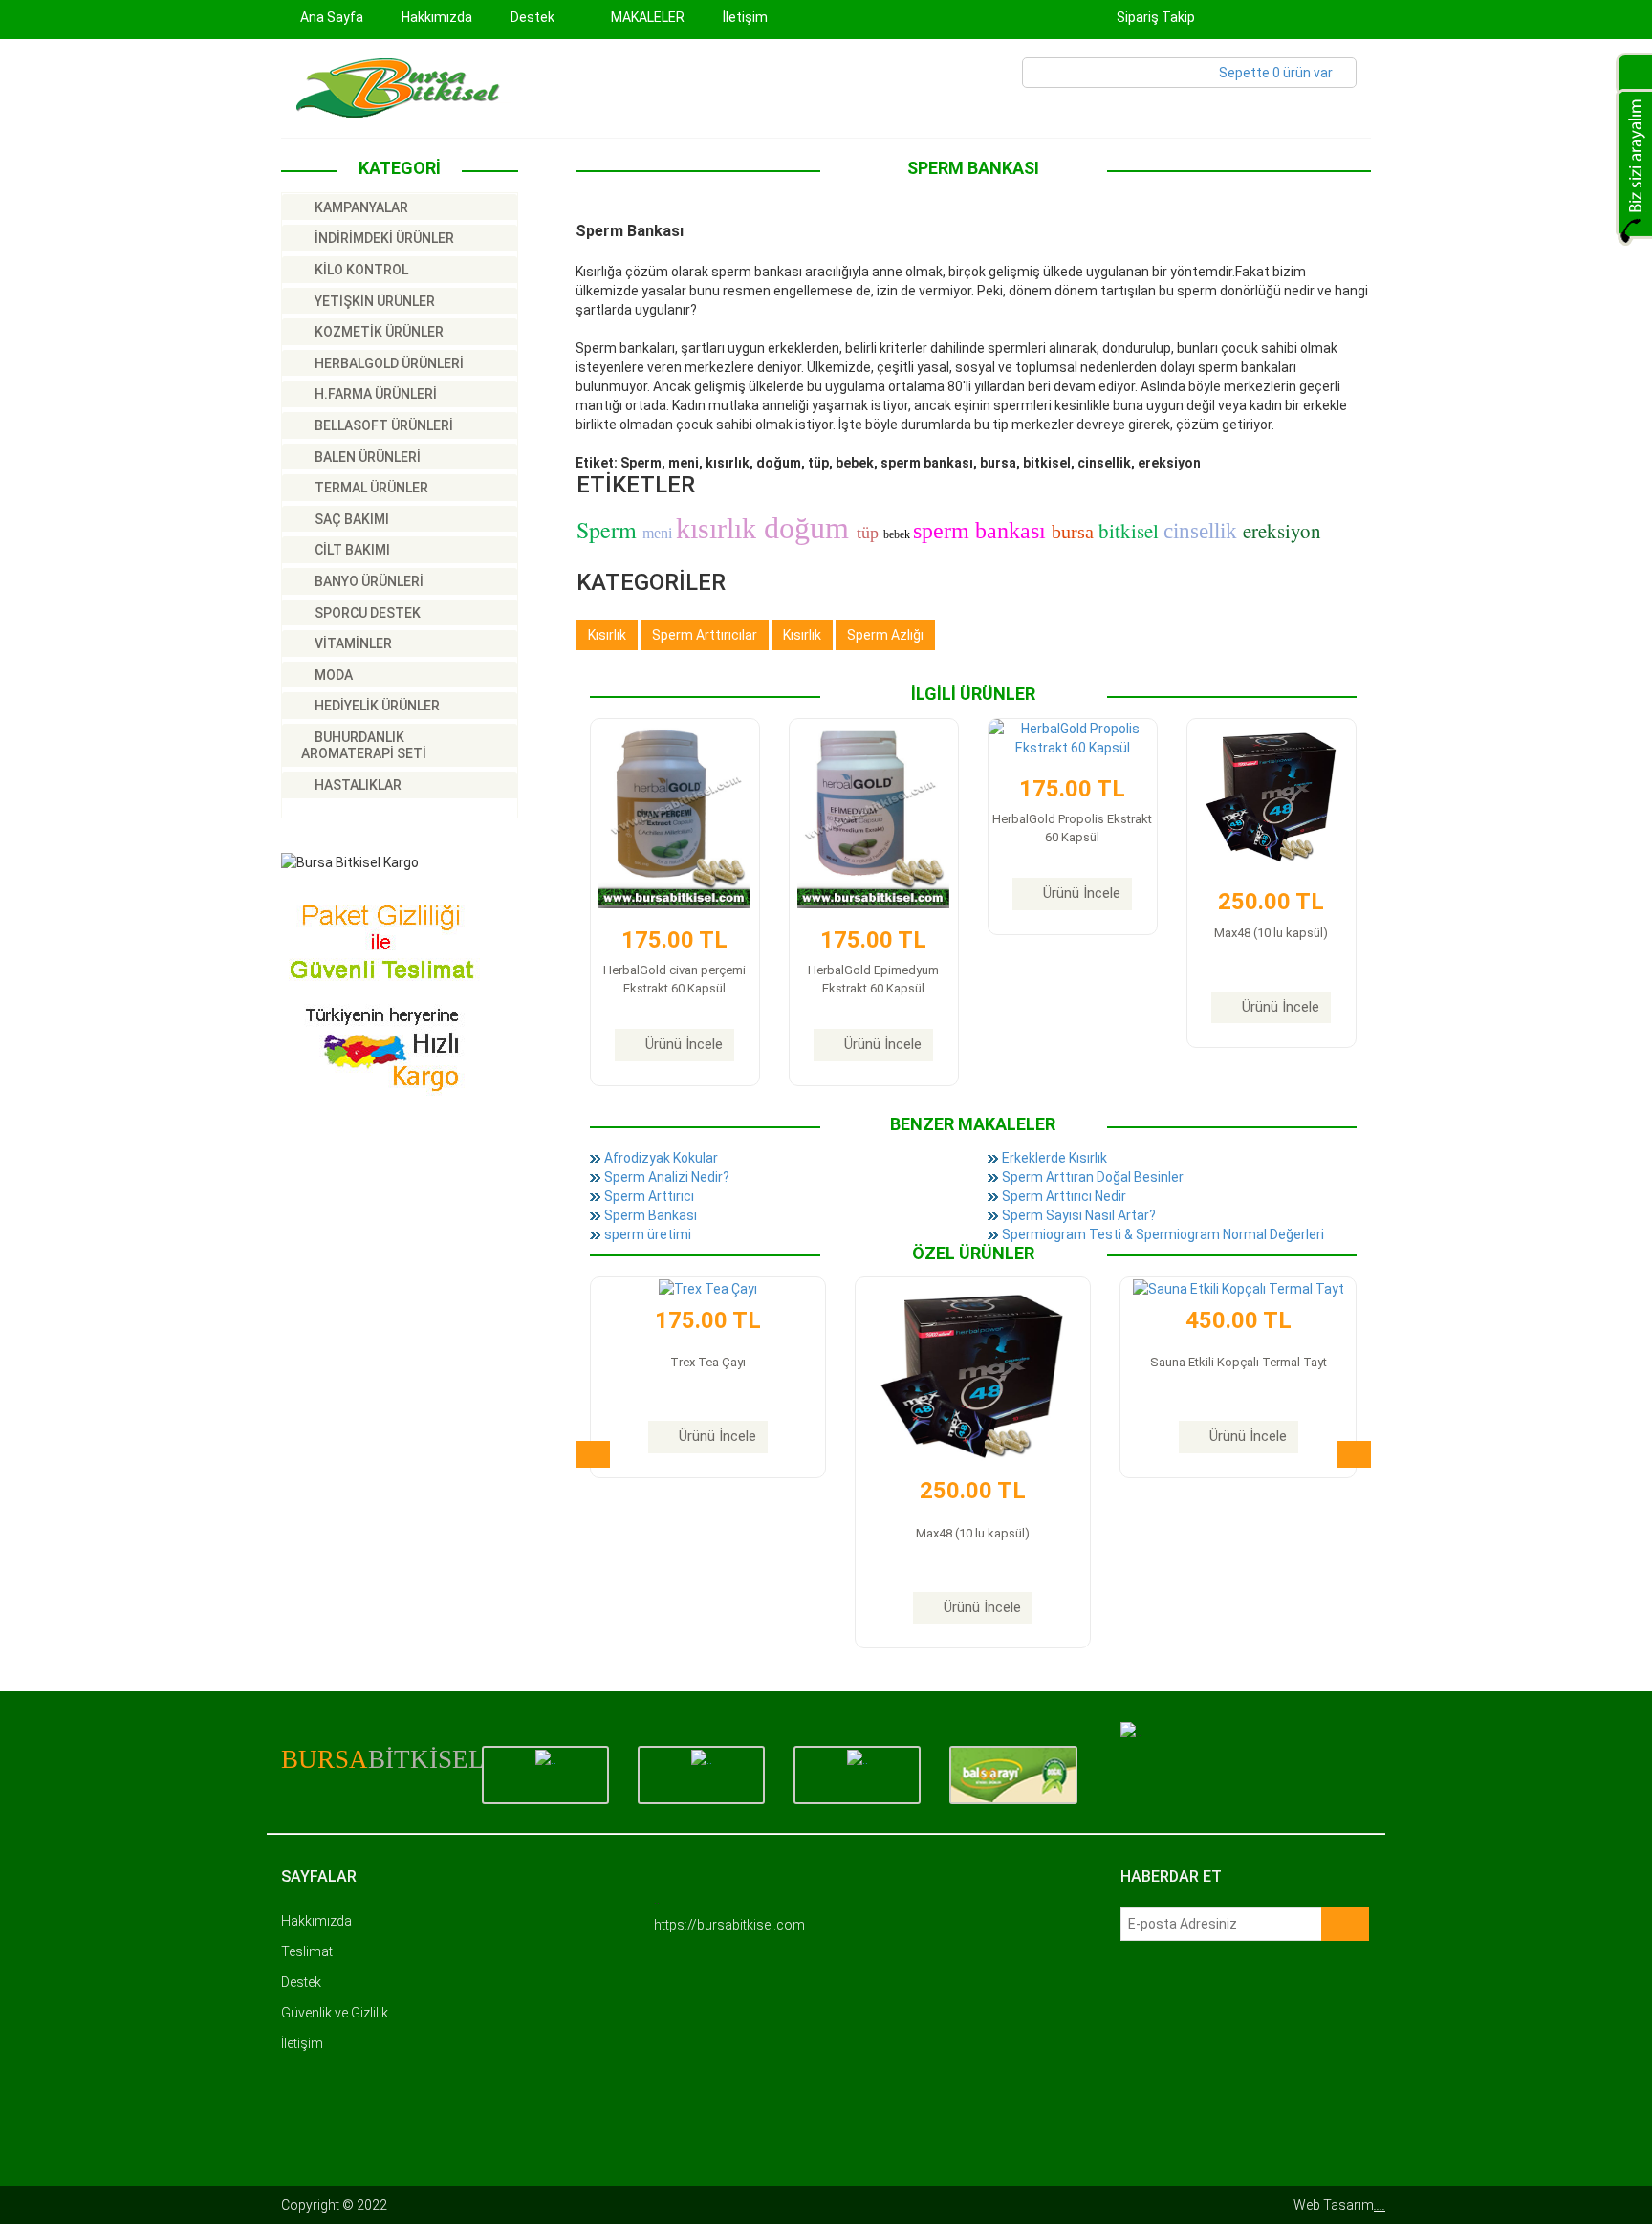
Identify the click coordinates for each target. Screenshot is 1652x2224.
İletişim (745, 17)
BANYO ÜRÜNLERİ (368, 581)
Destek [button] (534, 17)
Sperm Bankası (651, 1215)
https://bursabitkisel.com (729, 1925)
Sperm (609, 530)
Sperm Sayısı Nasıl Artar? (1079, 1215)
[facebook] (1234, 17)
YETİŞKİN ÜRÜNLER (373, 301)
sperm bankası (982, 531)
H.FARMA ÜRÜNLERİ (374, 394)
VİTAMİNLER (352, 643)
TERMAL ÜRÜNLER (370, 488)
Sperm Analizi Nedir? (667, 1177)
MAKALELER (648, 17)
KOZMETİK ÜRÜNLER (378, 332)
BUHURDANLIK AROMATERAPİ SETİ (364, 746)
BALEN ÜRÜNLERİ (366, 457)
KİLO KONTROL (360, 270)
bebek (898, 534)
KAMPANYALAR (360, 207)
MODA (332, 675)
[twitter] (1273, 17)
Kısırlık (607, 635)
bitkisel (1131, 531)
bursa (1075, 532)
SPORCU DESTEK (366, 613)
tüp (870, 533)
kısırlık (720, 528)
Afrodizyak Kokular (661, 1158)
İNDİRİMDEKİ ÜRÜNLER (383, 238)
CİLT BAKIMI (351, 550)
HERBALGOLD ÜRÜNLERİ (388, 363)
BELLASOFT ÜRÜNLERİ (382, 425)
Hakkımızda (437, 17)
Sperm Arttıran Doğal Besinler (1093, 1177)
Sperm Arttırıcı (649, 1196)
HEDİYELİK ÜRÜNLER (376, 706)
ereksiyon (1282, 531)
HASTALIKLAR (357, 785)
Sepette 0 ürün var (1276, 73)
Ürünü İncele (684, 1044)
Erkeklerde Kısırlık (1054, 1158)
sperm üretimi (648, 1234)
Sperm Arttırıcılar (705, 635)
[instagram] (1351, 17)
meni (659, 533)
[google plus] (1312, 17)
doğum (810, 528)
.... (1380, 2205)
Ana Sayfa (332, 17)
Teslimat (307, 1951)
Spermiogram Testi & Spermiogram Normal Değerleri (1163, 1234)
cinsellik (1203, 531)
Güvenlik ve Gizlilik (335, 2013)
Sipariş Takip (1154, 17)
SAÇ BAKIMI (350, 519)
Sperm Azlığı (885, 635)
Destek (301, 1982)
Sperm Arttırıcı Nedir (1064, 1196)
